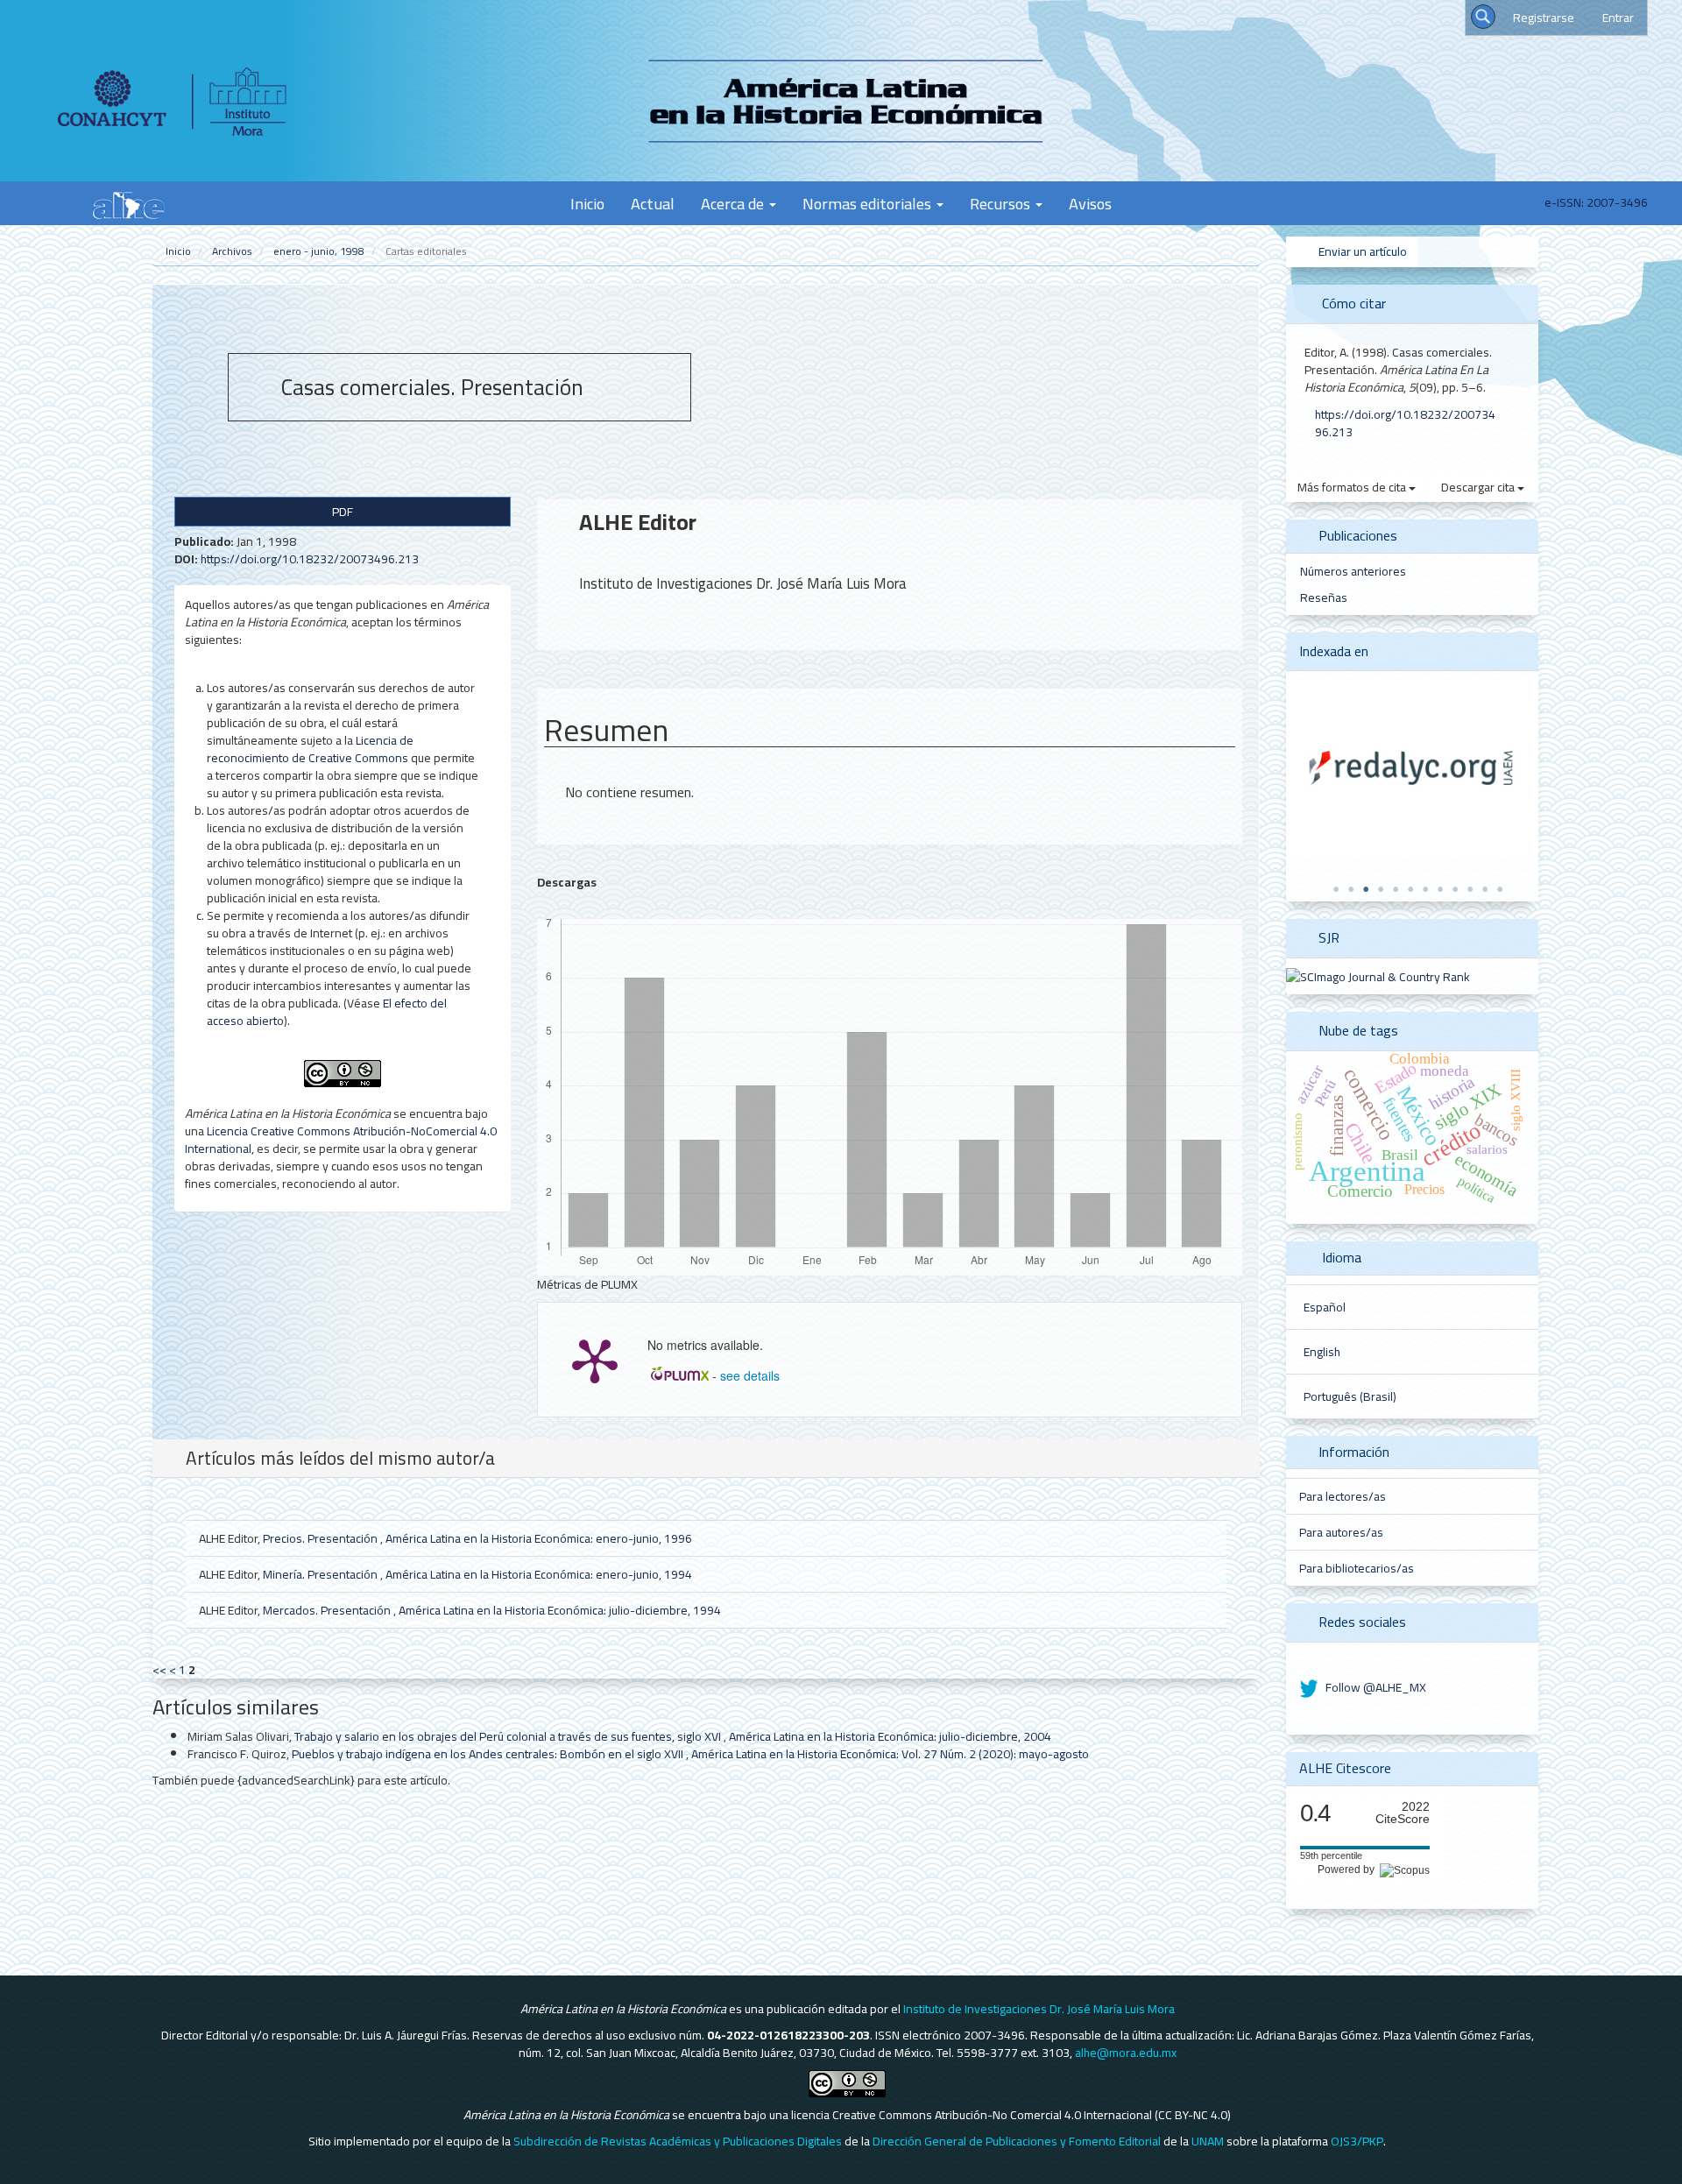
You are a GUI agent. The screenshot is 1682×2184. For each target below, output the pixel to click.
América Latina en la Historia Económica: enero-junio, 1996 (539, 1538)
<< (159, 1670)
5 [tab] (1396, 889)
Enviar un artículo (1361, 251)
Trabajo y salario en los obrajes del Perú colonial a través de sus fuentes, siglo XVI (509, 1736)
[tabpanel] (1412, 769)
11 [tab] (1485, 889)
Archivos (232, 251)
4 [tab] (1381, 889)
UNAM (1208, 2141)
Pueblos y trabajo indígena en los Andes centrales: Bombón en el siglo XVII (489, 1754)
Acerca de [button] (734, 203)
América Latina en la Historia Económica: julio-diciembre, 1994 (560, 1610)
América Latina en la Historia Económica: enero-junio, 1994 (539, 1574)
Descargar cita (1479, 487)
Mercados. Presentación (328, 1610)
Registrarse (1544, 18)
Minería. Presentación (322, 1574)
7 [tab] (1425, 889)
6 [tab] (1410, 889)
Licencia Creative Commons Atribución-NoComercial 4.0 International (341, 1140)
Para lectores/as (1343, 1496)
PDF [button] (343, 512)
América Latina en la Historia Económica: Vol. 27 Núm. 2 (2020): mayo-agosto (890, 1754)
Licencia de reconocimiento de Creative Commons (310, 749)
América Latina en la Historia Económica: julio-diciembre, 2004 (890, 1736)
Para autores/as (1341, 1532)
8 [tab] (1440, 889)
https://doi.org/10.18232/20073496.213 (310, 559)
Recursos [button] (1002, 203)
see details (750, 1375)
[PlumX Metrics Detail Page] (595, 1360)
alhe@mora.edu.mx (1126, 2053)
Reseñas (1324, 597)
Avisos (1090, 203)
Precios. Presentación (322, 1538)
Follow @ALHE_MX (1375, 1687)
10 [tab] (1470, 889)
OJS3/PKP (1357, 2141)
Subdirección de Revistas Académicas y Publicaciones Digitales (678, 2141)
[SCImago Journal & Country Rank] (1378, 976)
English (1322, 1352)
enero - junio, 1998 (319, 251)
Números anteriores (1353, 571)
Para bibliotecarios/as (1357, 1568)
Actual (653, 203)
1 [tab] (1336, 889)
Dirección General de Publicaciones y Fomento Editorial (1017, 2141)
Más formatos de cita (1353, 487)
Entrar (1618, 18)
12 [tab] (1500, 889)
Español (1325, 1307)
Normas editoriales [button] (869, 203)
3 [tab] (1366, 889)
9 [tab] (1455, 889)
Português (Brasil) (1350, 1396)
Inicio (587, 203)
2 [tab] (1351, 889)
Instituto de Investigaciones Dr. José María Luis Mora (1039, 2009)
